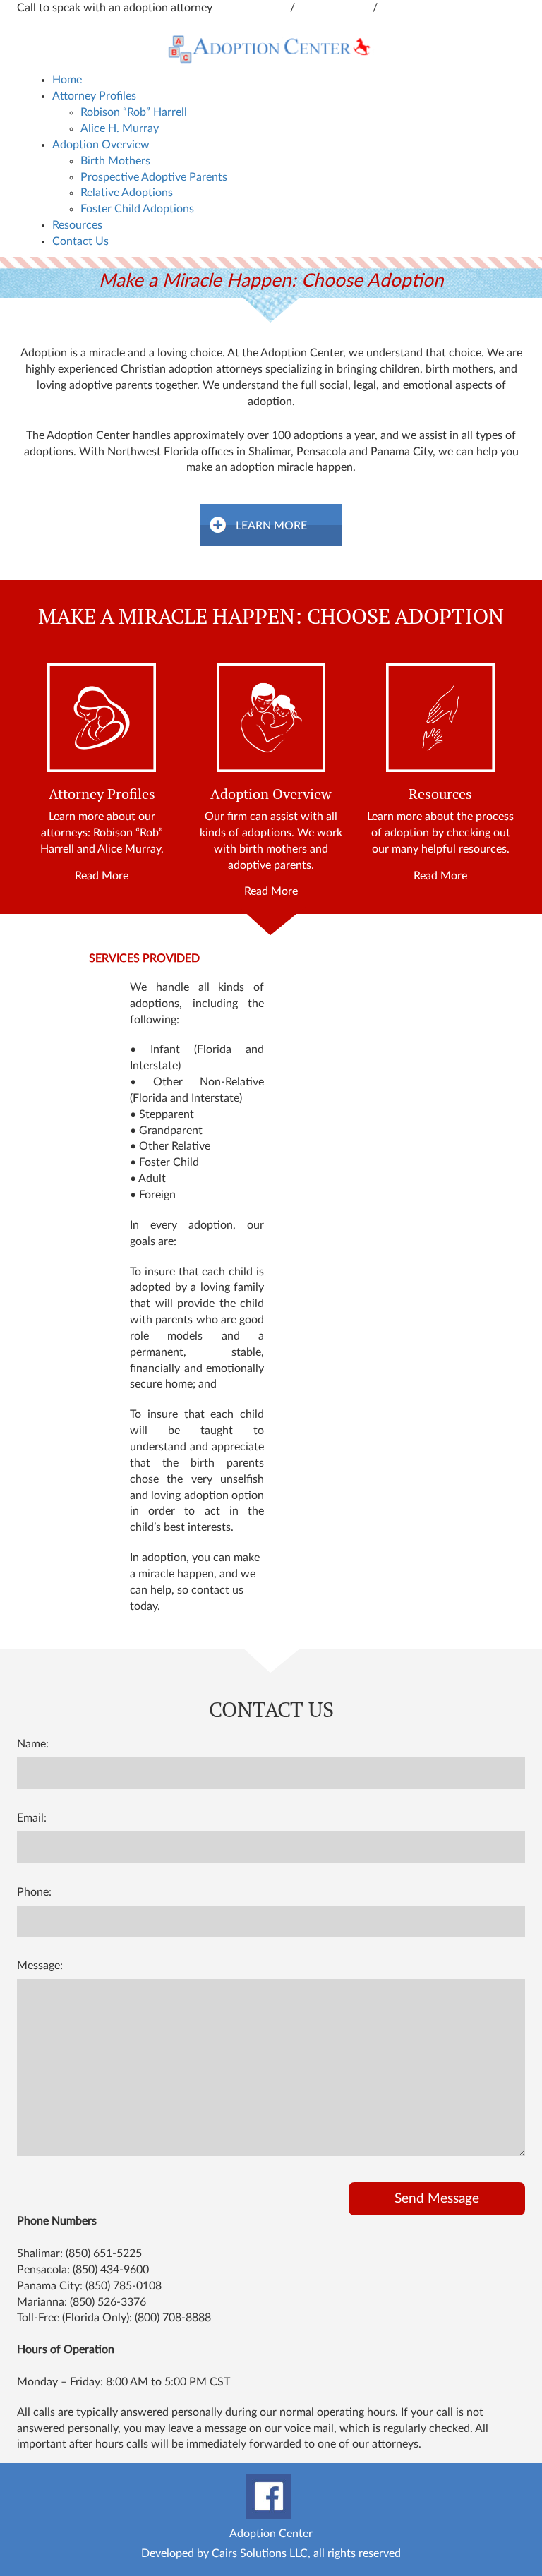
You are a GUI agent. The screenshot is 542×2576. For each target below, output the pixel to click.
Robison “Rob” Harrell (134, 112)
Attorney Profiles (94, 96)
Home (67, 80)
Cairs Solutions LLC (260, 2553)
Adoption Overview (101, 145)
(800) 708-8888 (173, 2318)
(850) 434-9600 (111, 2270)
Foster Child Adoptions (137, 209)
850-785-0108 (416, 8)
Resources (77, 225)
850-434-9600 (253, 8)
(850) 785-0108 (124, 2286)
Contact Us (80, 241)
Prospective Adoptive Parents (154, 177)
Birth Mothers (115, 161)
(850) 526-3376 (108, 2302)
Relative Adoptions (127, 193)
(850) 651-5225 (104, 2253)
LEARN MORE (271, 526)
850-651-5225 (335, 8)
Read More (102, 876)
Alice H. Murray (120, 128)
